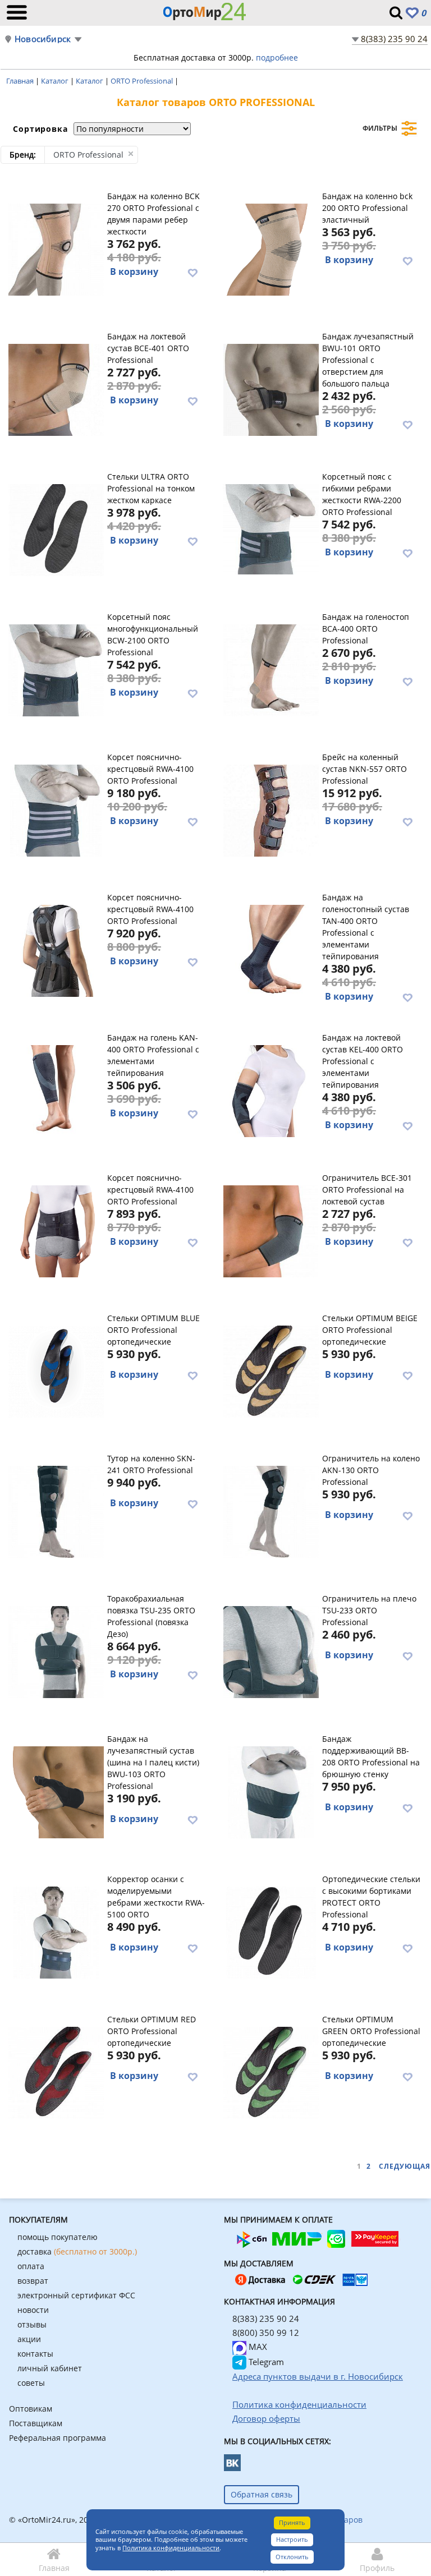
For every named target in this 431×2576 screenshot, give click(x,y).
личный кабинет (50, 2368)
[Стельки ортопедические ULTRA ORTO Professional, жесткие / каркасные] (56, 528)
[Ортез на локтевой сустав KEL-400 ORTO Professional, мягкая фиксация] (271, 1089)
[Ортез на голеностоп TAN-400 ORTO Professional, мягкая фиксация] (271, 949)
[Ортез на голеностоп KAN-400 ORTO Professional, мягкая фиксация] (56, 1089)
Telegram (265, 2362)
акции (29, 2339)
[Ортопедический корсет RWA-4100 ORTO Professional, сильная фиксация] (56, 809)
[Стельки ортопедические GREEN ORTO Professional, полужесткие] (271, 2071)
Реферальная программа (58, 2438)
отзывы (32, 2324)
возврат (33, 2281)
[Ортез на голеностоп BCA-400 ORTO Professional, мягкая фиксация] (271, 669)
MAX (257, 2347)
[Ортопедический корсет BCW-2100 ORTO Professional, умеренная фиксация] (56, 669)
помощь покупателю (58, 2237)
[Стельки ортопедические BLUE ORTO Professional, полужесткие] (56, 1370)
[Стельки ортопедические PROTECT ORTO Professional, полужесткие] (271, 1931)
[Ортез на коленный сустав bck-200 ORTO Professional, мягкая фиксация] (271, 248)
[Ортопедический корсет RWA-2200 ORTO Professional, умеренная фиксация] (271, 528)
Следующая (405, 2166)
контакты (35, 2354)
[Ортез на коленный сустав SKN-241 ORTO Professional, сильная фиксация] (56, 1510)
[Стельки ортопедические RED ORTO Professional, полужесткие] (56, 2071)
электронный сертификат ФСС (76, 2295)
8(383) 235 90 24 (394, 39)
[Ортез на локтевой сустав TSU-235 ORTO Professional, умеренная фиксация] (56, 1650)
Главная (21, 81)
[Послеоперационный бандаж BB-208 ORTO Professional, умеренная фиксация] (271, 1791)
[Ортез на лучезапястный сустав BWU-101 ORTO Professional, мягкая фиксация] (271, 388)
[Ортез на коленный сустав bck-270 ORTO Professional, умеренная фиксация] (56, 248)
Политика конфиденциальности (171, 2548)
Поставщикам (36, 2423)
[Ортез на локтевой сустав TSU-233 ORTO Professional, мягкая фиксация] (271, 1650)
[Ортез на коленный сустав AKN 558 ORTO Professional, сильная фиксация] (271, 809)
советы (31, 2383)
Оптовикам (31, 2409)
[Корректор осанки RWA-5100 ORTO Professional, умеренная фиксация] (56, 1931)
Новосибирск (43, 39)
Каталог (56, 81)
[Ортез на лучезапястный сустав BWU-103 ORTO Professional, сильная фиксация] (56, 1791)
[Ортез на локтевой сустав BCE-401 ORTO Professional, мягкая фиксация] (56, 388)
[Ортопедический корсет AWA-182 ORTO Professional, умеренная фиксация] (56, 1230)
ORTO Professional (143, 81)
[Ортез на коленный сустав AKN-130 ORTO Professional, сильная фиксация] (271, 1510)
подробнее (277, 58)
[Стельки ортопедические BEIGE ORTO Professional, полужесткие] (271, 1370)
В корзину (134, 272)
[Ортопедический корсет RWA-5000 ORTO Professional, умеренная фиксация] (56, 949)
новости (33, 2310)
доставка (77, 2251)
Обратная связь (262, 2494)
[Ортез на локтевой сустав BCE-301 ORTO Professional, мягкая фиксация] (271, 1230)
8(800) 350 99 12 (266, 2333)
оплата (31, 2266)
